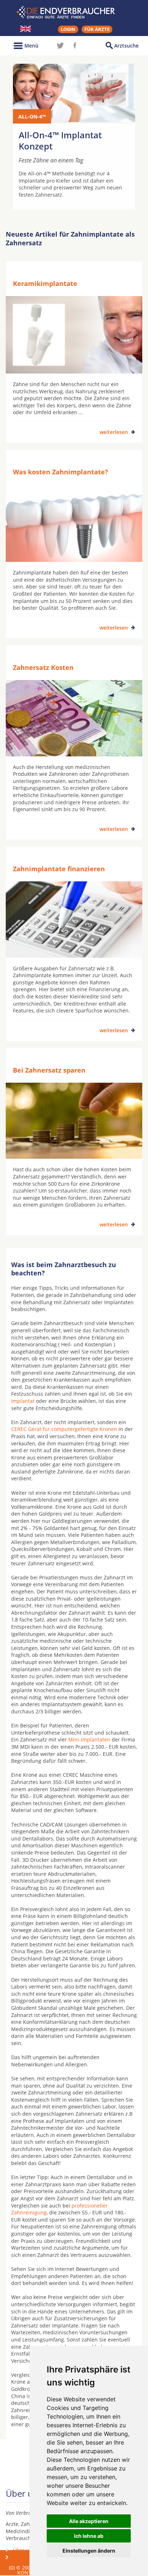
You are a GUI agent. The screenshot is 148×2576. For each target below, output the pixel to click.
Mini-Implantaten (89, 1739)
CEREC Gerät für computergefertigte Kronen (64, 1429)
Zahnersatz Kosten (43, 667)
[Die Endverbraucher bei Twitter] (60, 45)
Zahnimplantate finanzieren (59, 869)
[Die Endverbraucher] (74, 12)
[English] (26, 29)
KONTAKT (29, 2573)
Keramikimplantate (45, 283)
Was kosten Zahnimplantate (25, 2560)
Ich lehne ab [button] (89, 2536)
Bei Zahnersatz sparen (49, 1070)
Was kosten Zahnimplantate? (61, 472)
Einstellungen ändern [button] (89, 2551)
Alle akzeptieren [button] (89, 2521)
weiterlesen (114, 432)
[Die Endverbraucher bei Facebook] (75, 45)
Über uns (24, 2550)
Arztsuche (126, 46)
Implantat (23, 1401)
